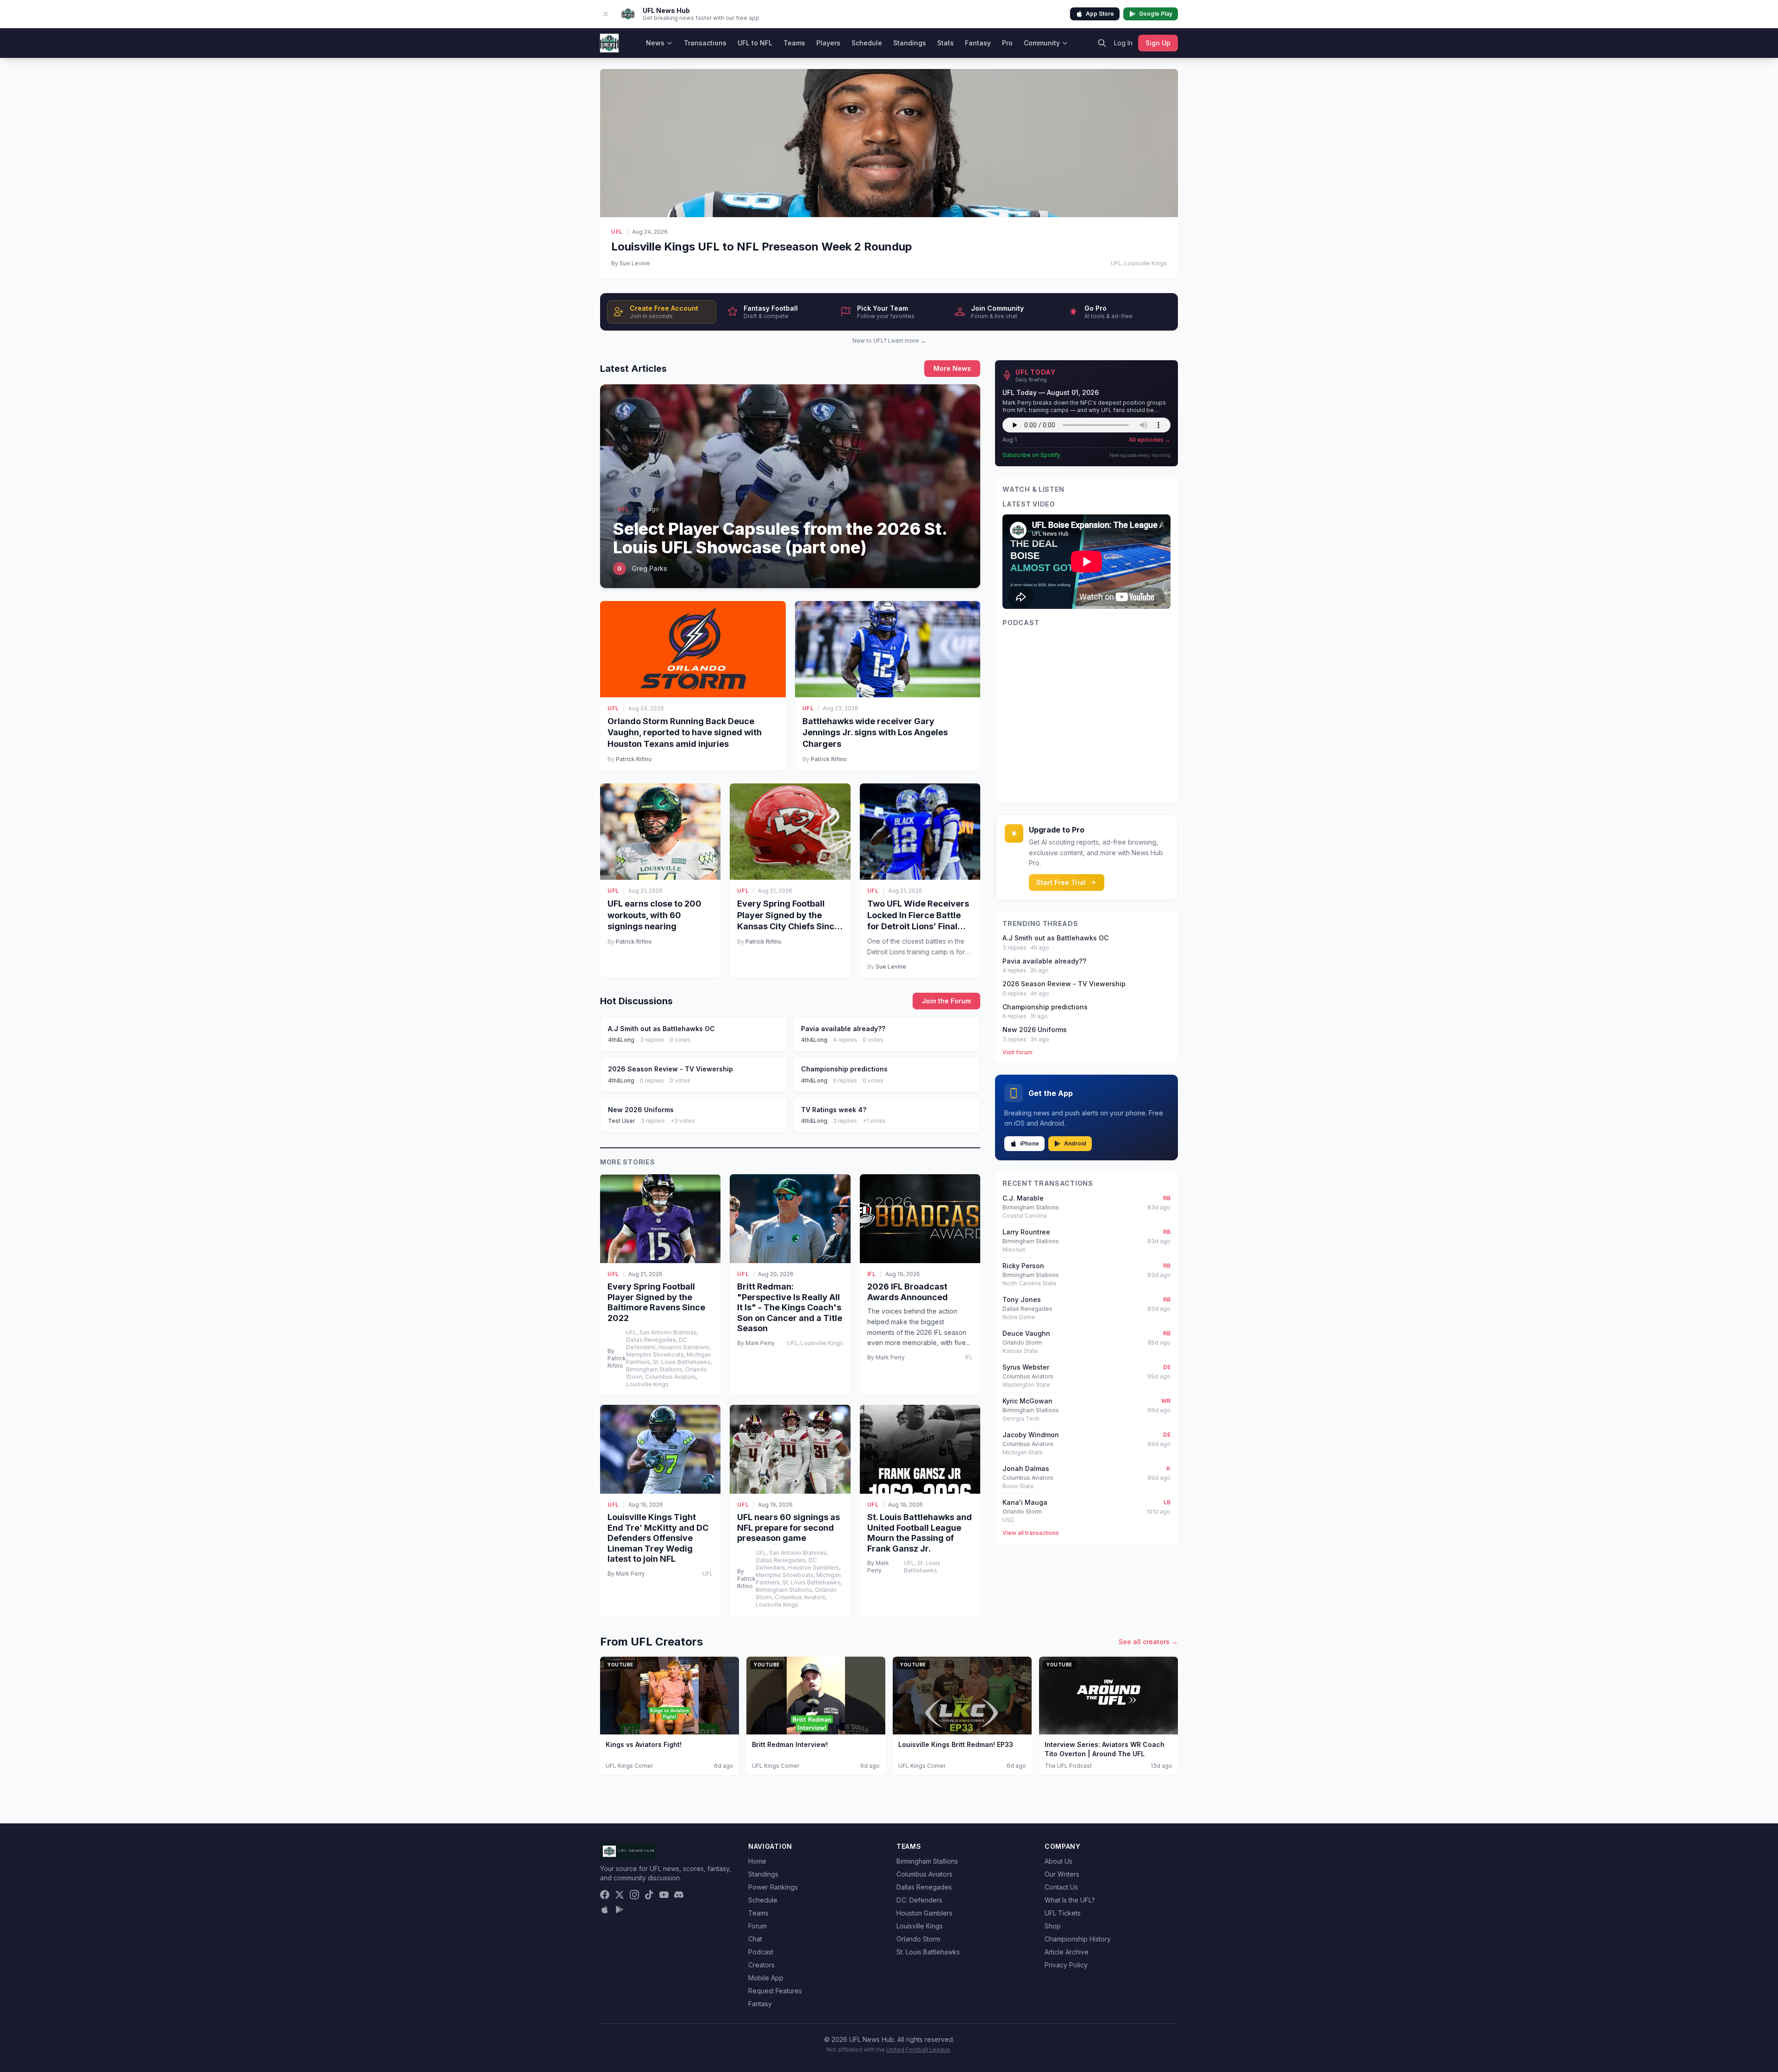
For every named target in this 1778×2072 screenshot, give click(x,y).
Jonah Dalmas (1026, 1468)
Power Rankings (773, 1887)
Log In (1123, 43)
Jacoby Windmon (1031, 1435)
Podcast (761, 1952)
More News (952, 368)
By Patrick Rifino (617, 1358)
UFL (617, 232)
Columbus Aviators (924, 1874)
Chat (755, 1939)
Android (1075, 1143)
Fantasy (978, 43)
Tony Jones (1022, 1299)
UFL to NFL (755, 43)
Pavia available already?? (1044, 961)
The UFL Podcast (1068, 1766)
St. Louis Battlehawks (928, 1952)
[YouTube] (664, 1895)
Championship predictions (1045, 1007)
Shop (1053, 1926)
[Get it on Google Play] (620, 1909)
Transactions (705, 43)
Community (1042, 43)
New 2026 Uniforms (1035, 1030)
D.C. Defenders (919, 1900)
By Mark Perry (756, 1343)
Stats (945, 43)
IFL (872, 1274)
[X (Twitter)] (620, 1895)
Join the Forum (946, 1001)
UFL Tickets (1063, 1913)
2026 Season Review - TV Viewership (1064, 984)
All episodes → (1150, 440)
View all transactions (1031, 1533)
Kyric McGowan (1027, 1401)
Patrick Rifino (634, 759)
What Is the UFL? (1070, 1900)
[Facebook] (605, 1895)
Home (757, 1861)
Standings (910, 43)
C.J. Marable (1023, 1198)
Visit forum (1017, 1052)
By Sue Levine (631, 263)
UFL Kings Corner (629, 1766)
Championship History (1078, 1939)
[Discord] (679, 1895)
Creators (761, 1965)
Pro (1007, 43)
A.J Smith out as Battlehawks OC (1055, 938)
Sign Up (1158, 43)
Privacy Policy (1066, 1965)
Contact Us (1061, 1887)
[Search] (1102, 43)
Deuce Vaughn (1026, 1333)
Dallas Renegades (924, 1887)
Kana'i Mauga (1025, 1502)
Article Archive (1067, 1952)
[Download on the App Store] (605, 1909)
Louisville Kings (920, 1926)
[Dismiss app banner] (606, 14)
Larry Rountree (1026, 1232)
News (655, 43)
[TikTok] (649, 1895)
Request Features (775, 1991)
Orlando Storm (918, 1939)
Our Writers (1062, 1874)
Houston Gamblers (924, 1913)
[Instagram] (634, 1895)
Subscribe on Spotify (1031, 455)
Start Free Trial (1061, 882)
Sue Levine (891, 967)
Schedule (867, 43)
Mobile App (766, 1978)
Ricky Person (1023, 1266)
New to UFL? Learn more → (889, 341)
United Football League (918, 2050)
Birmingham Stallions (927, 1861)
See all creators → (1148, 1642)
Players (828, 43)
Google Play (1156, 14)
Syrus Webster (1026, 1367)
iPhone (1030, 1143)
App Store (1100, 14)
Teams (794, 43)
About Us (1058, 1861)
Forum (758, 1926)
